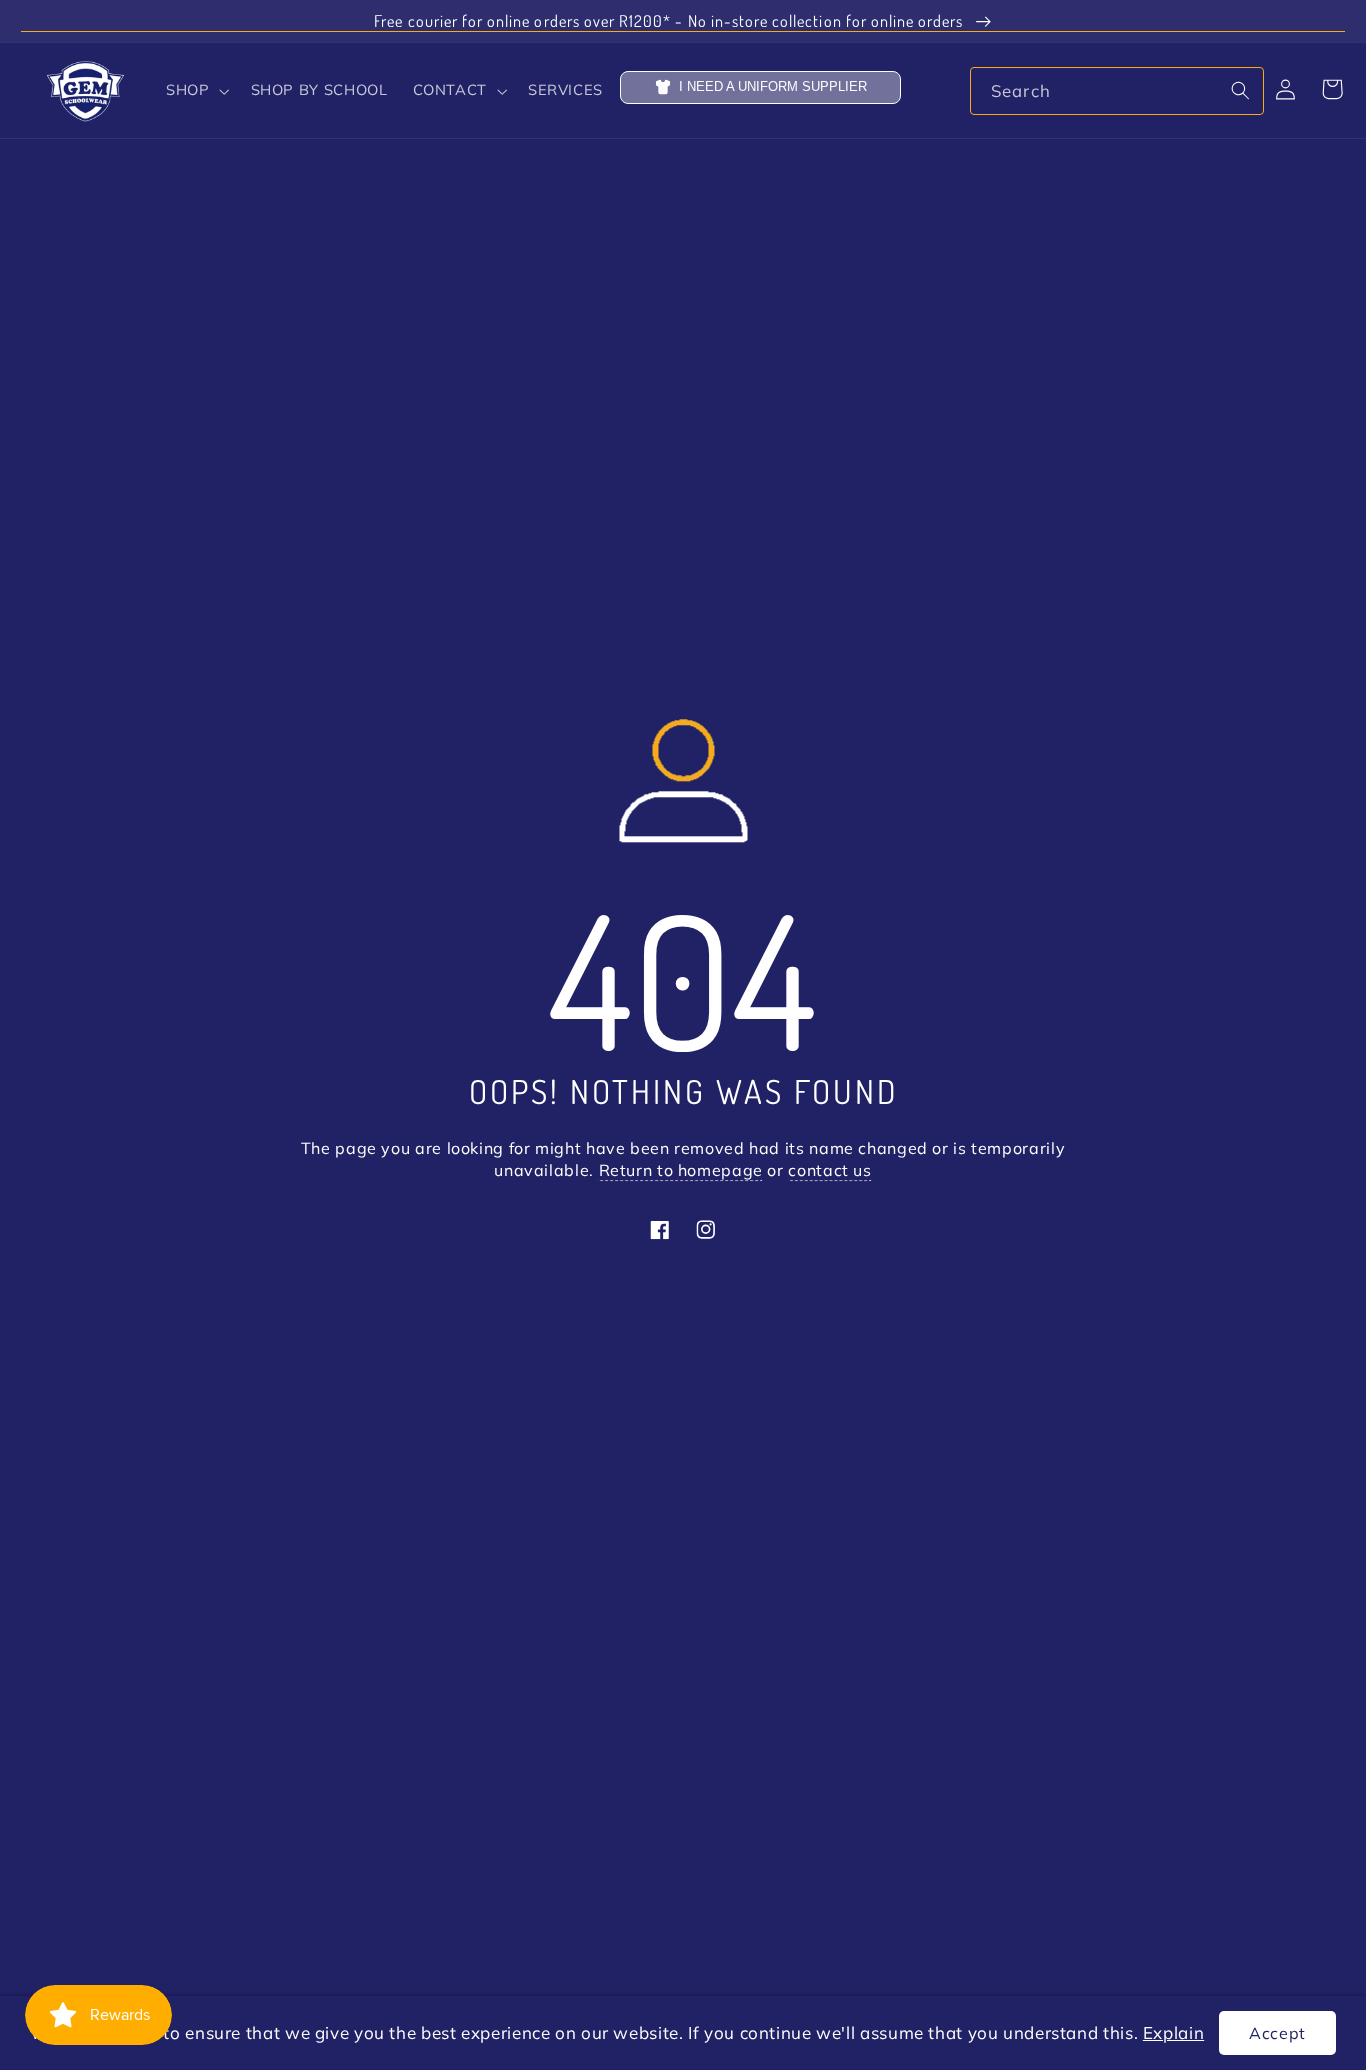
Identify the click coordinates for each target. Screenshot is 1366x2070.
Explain (1173, 2032)
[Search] (1240, 90)
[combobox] (1116, 90)
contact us (829, 1171)
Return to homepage (681, 1171)
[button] (196, 91)
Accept (1277, 2033)
